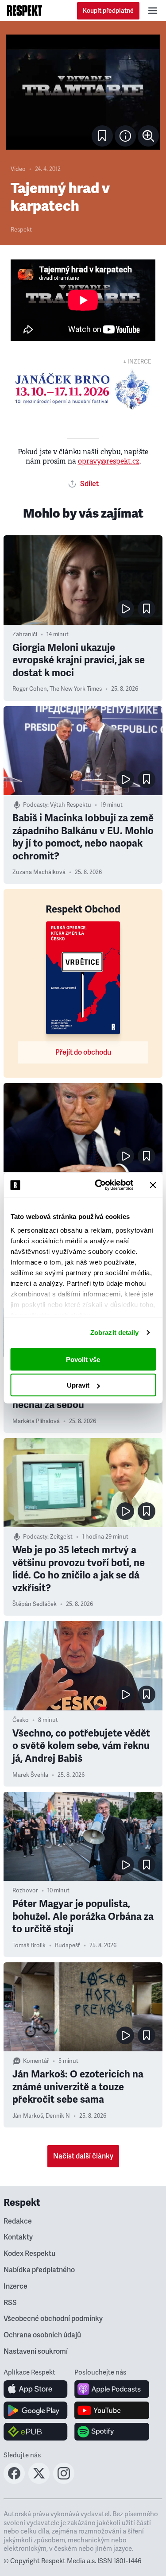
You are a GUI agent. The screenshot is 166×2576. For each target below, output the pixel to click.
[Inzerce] (83, 389)
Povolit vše (83, 1359)
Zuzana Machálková (39, 872)
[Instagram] (64, 2481)
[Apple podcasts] (112, 2389)
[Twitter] (39, 2481)
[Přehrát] (125, 609)
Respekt (21, 230)
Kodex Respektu (29, 2254)
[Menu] (153, 11)
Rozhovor (25, 1891)
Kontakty (18, 2237)
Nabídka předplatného (39, 2270)
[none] (148, 136)
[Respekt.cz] (25, 11)
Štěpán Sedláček (35, 1604)
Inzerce (15, 2286)
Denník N (58, 2116)
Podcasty (35, 805)
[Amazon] (36, 2432)
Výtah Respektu (71, 805)
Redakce (18, 2221)
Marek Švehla (30, 1775)
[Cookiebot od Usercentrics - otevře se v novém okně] (99, 1185)
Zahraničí (25, 634)
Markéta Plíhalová (36, 1421)
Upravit (78, 1385)
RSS (10, 2303)
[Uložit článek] (102, 136)
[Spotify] (112, 2432)
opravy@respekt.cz (109, 461)
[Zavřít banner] (153, 1185)
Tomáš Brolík (29, 1946)
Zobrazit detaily (115, 1332)
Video (18, 169)
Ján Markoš (28, 2116)
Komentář (36, 2061)
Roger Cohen (30, 689)
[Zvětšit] (83, 92)
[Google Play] (36, 2410)
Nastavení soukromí (36, 2352)
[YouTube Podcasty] (112, 2410)
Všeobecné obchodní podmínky (53, 2319)
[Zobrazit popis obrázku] (125, 136)
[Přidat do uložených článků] (147, 609)
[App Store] (36, 2389)
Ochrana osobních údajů (42, 2335)
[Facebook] (14, 2481)
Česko (21, 1720)
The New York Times (76, 689)
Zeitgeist (61, 1537)
